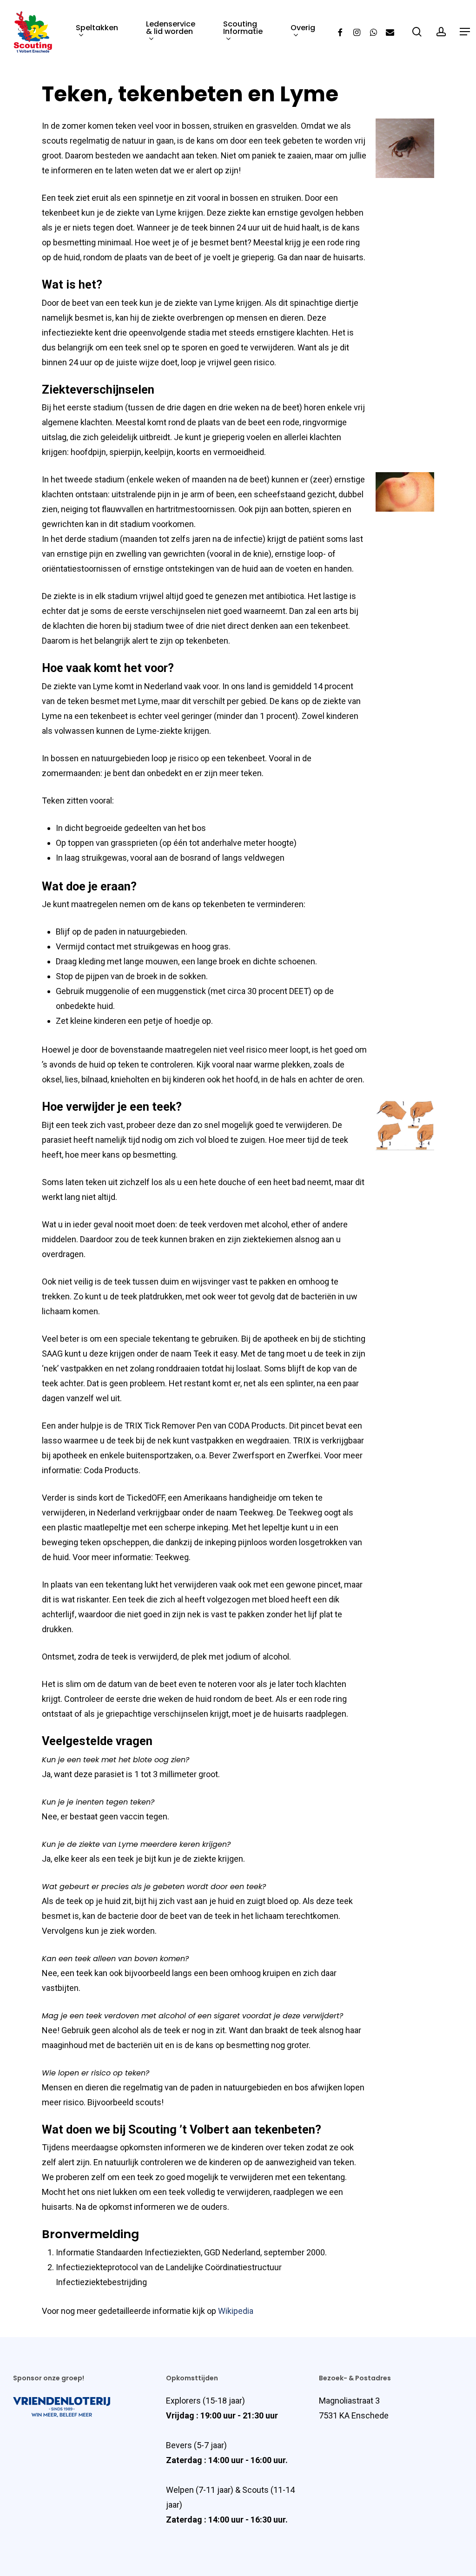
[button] (449, 2549)
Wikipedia (236, 2311)
